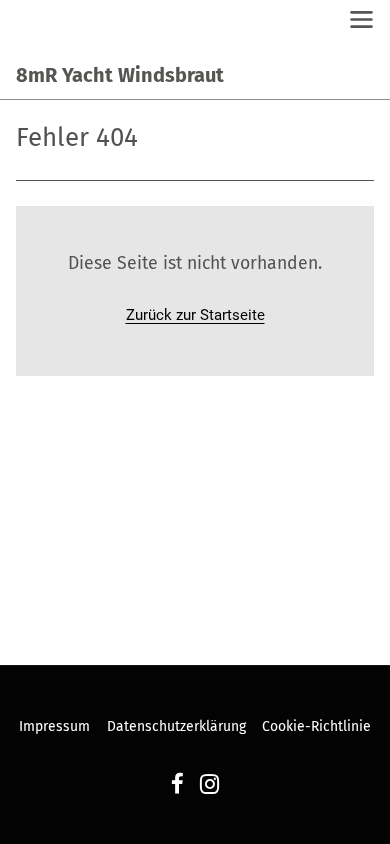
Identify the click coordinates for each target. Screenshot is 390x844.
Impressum (54, 726)
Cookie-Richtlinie (316, 726)
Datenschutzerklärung (176, 726)
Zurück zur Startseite (195, 315)
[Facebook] (177, 786)
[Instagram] (209, 786)
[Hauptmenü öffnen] (361, 19)
